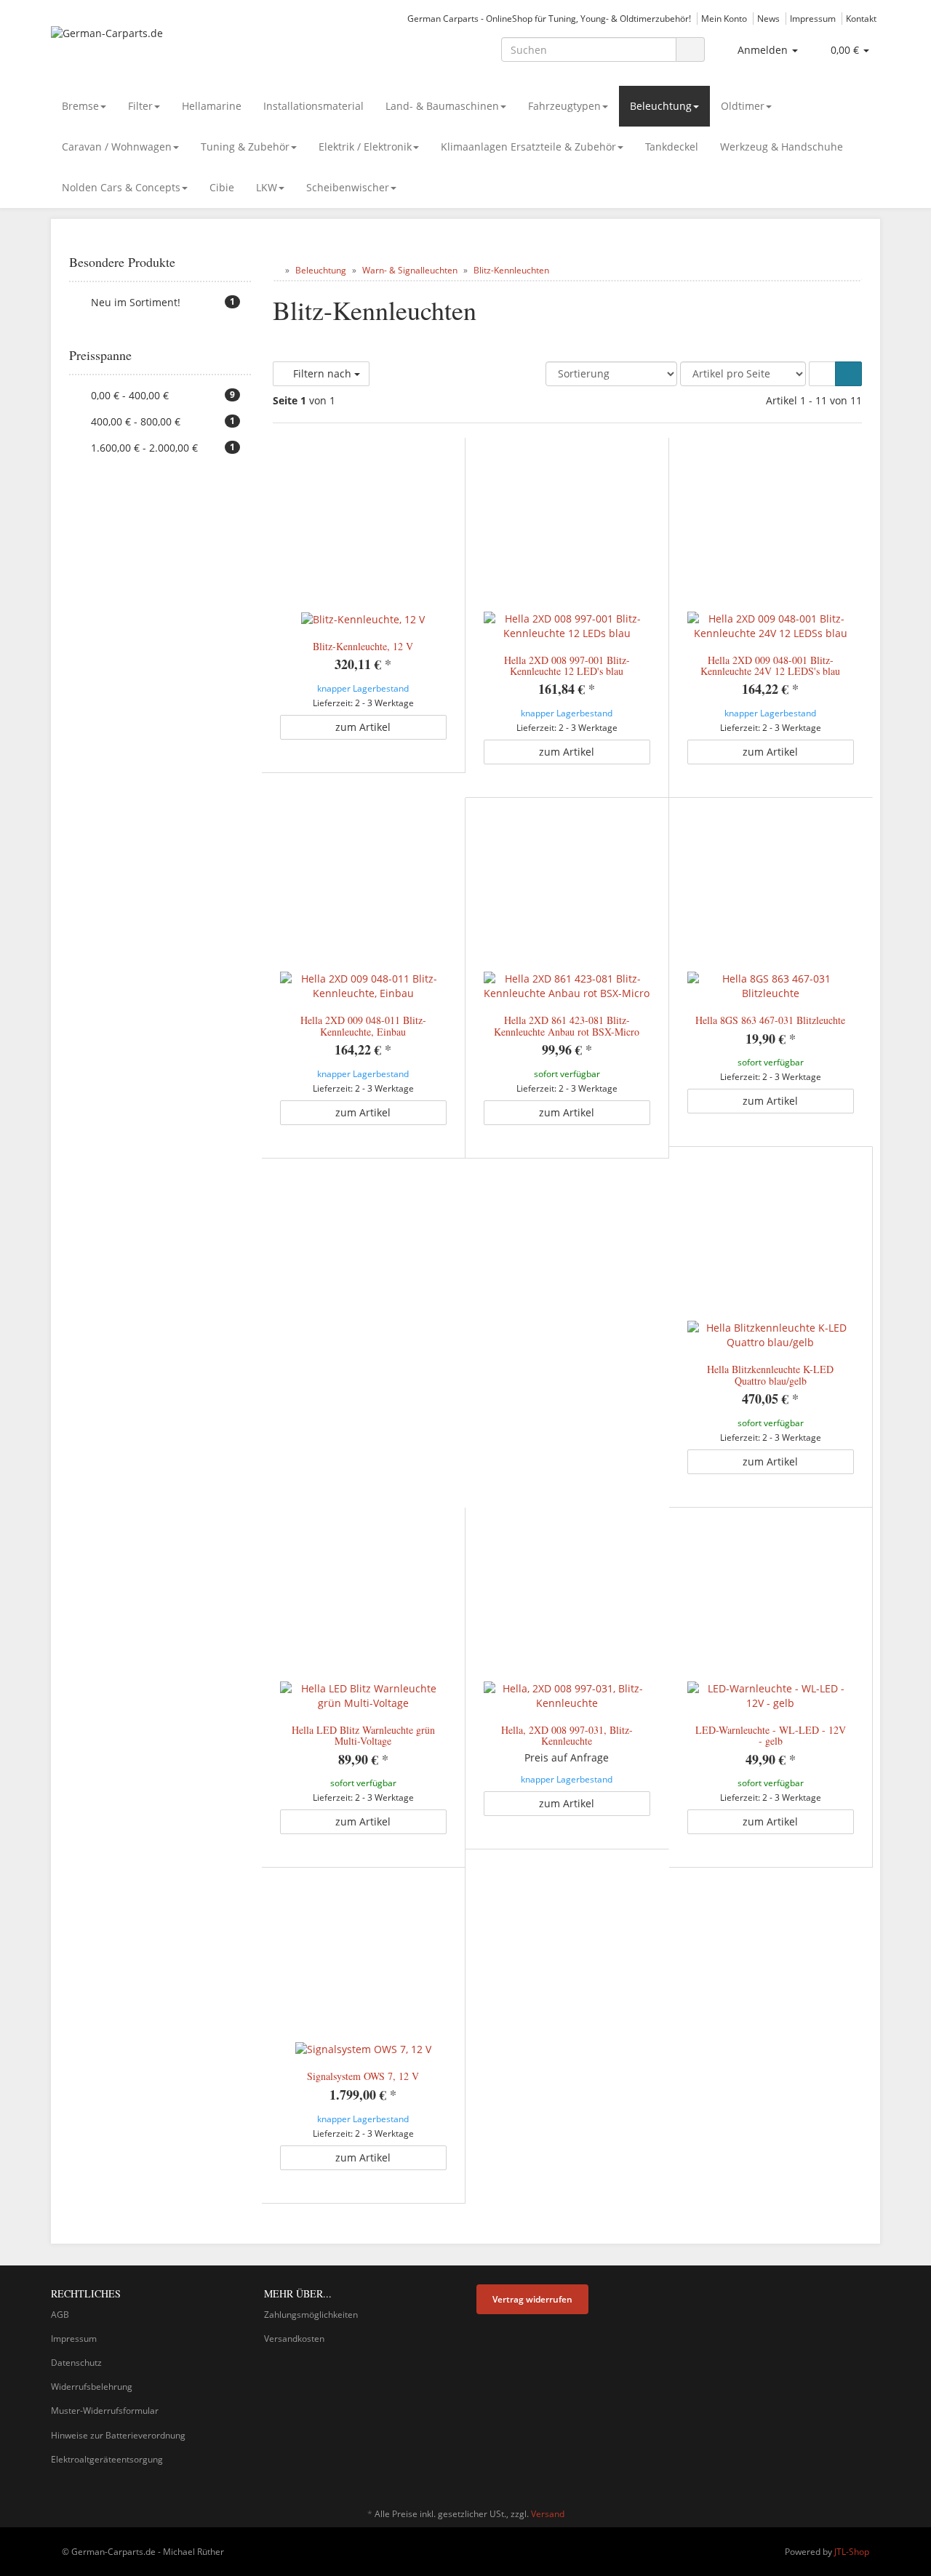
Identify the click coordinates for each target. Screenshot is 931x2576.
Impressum (813, 18)
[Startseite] (276, 270)
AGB (60, 2315)
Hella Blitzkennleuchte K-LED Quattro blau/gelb (770, 1375)
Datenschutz (76, 2363)
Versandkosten (294, 2339)
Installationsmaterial (313, 106)
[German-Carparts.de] (182, 48)
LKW (267, 187)
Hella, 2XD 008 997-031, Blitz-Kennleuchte (567, 1735)
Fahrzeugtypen (564, 106)
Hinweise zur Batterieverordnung (118, 2435)
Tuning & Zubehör (245, 147)
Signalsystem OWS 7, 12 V (363, 2076)
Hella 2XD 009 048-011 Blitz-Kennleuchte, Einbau (363, 1025)
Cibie (222, 187)
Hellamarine (212, 106)
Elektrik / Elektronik (365, 147)
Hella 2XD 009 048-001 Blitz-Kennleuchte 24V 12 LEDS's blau (770, 665)
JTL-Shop (852, 2552)
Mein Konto (724, 18)
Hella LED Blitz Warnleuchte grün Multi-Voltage (363, 1735)
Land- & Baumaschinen (442, 106)
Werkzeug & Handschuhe (782, 147)
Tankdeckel (672, 147)
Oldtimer (743, 106)
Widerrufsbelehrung (92, 2387)
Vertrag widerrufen (532, 2299)
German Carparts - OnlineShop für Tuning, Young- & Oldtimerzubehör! (549, 18)
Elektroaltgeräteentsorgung (107, 2459)
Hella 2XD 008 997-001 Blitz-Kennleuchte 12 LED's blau (567, 665)
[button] (822, 374)
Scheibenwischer (348, 187)
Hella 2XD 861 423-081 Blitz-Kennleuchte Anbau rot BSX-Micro (567, 1025)
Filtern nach (322, 373)
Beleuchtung (661, 106)
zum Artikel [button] (363, 727)
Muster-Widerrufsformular (105, 2411)
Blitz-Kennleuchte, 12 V (363, 646)
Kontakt (861, 18)
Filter (140, 106)
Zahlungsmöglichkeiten (311, 2315)
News (768, 18)
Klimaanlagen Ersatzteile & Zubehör (528, 147)
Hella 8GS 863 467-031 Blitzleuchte (770, 1020)
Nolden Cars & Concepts (121, 187)
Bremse (80, 106)
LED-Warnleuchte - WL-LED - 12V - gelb (771, 1735)
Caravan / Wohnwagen (117, 147)
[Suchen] (690, 50)
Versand (548, 2514)
